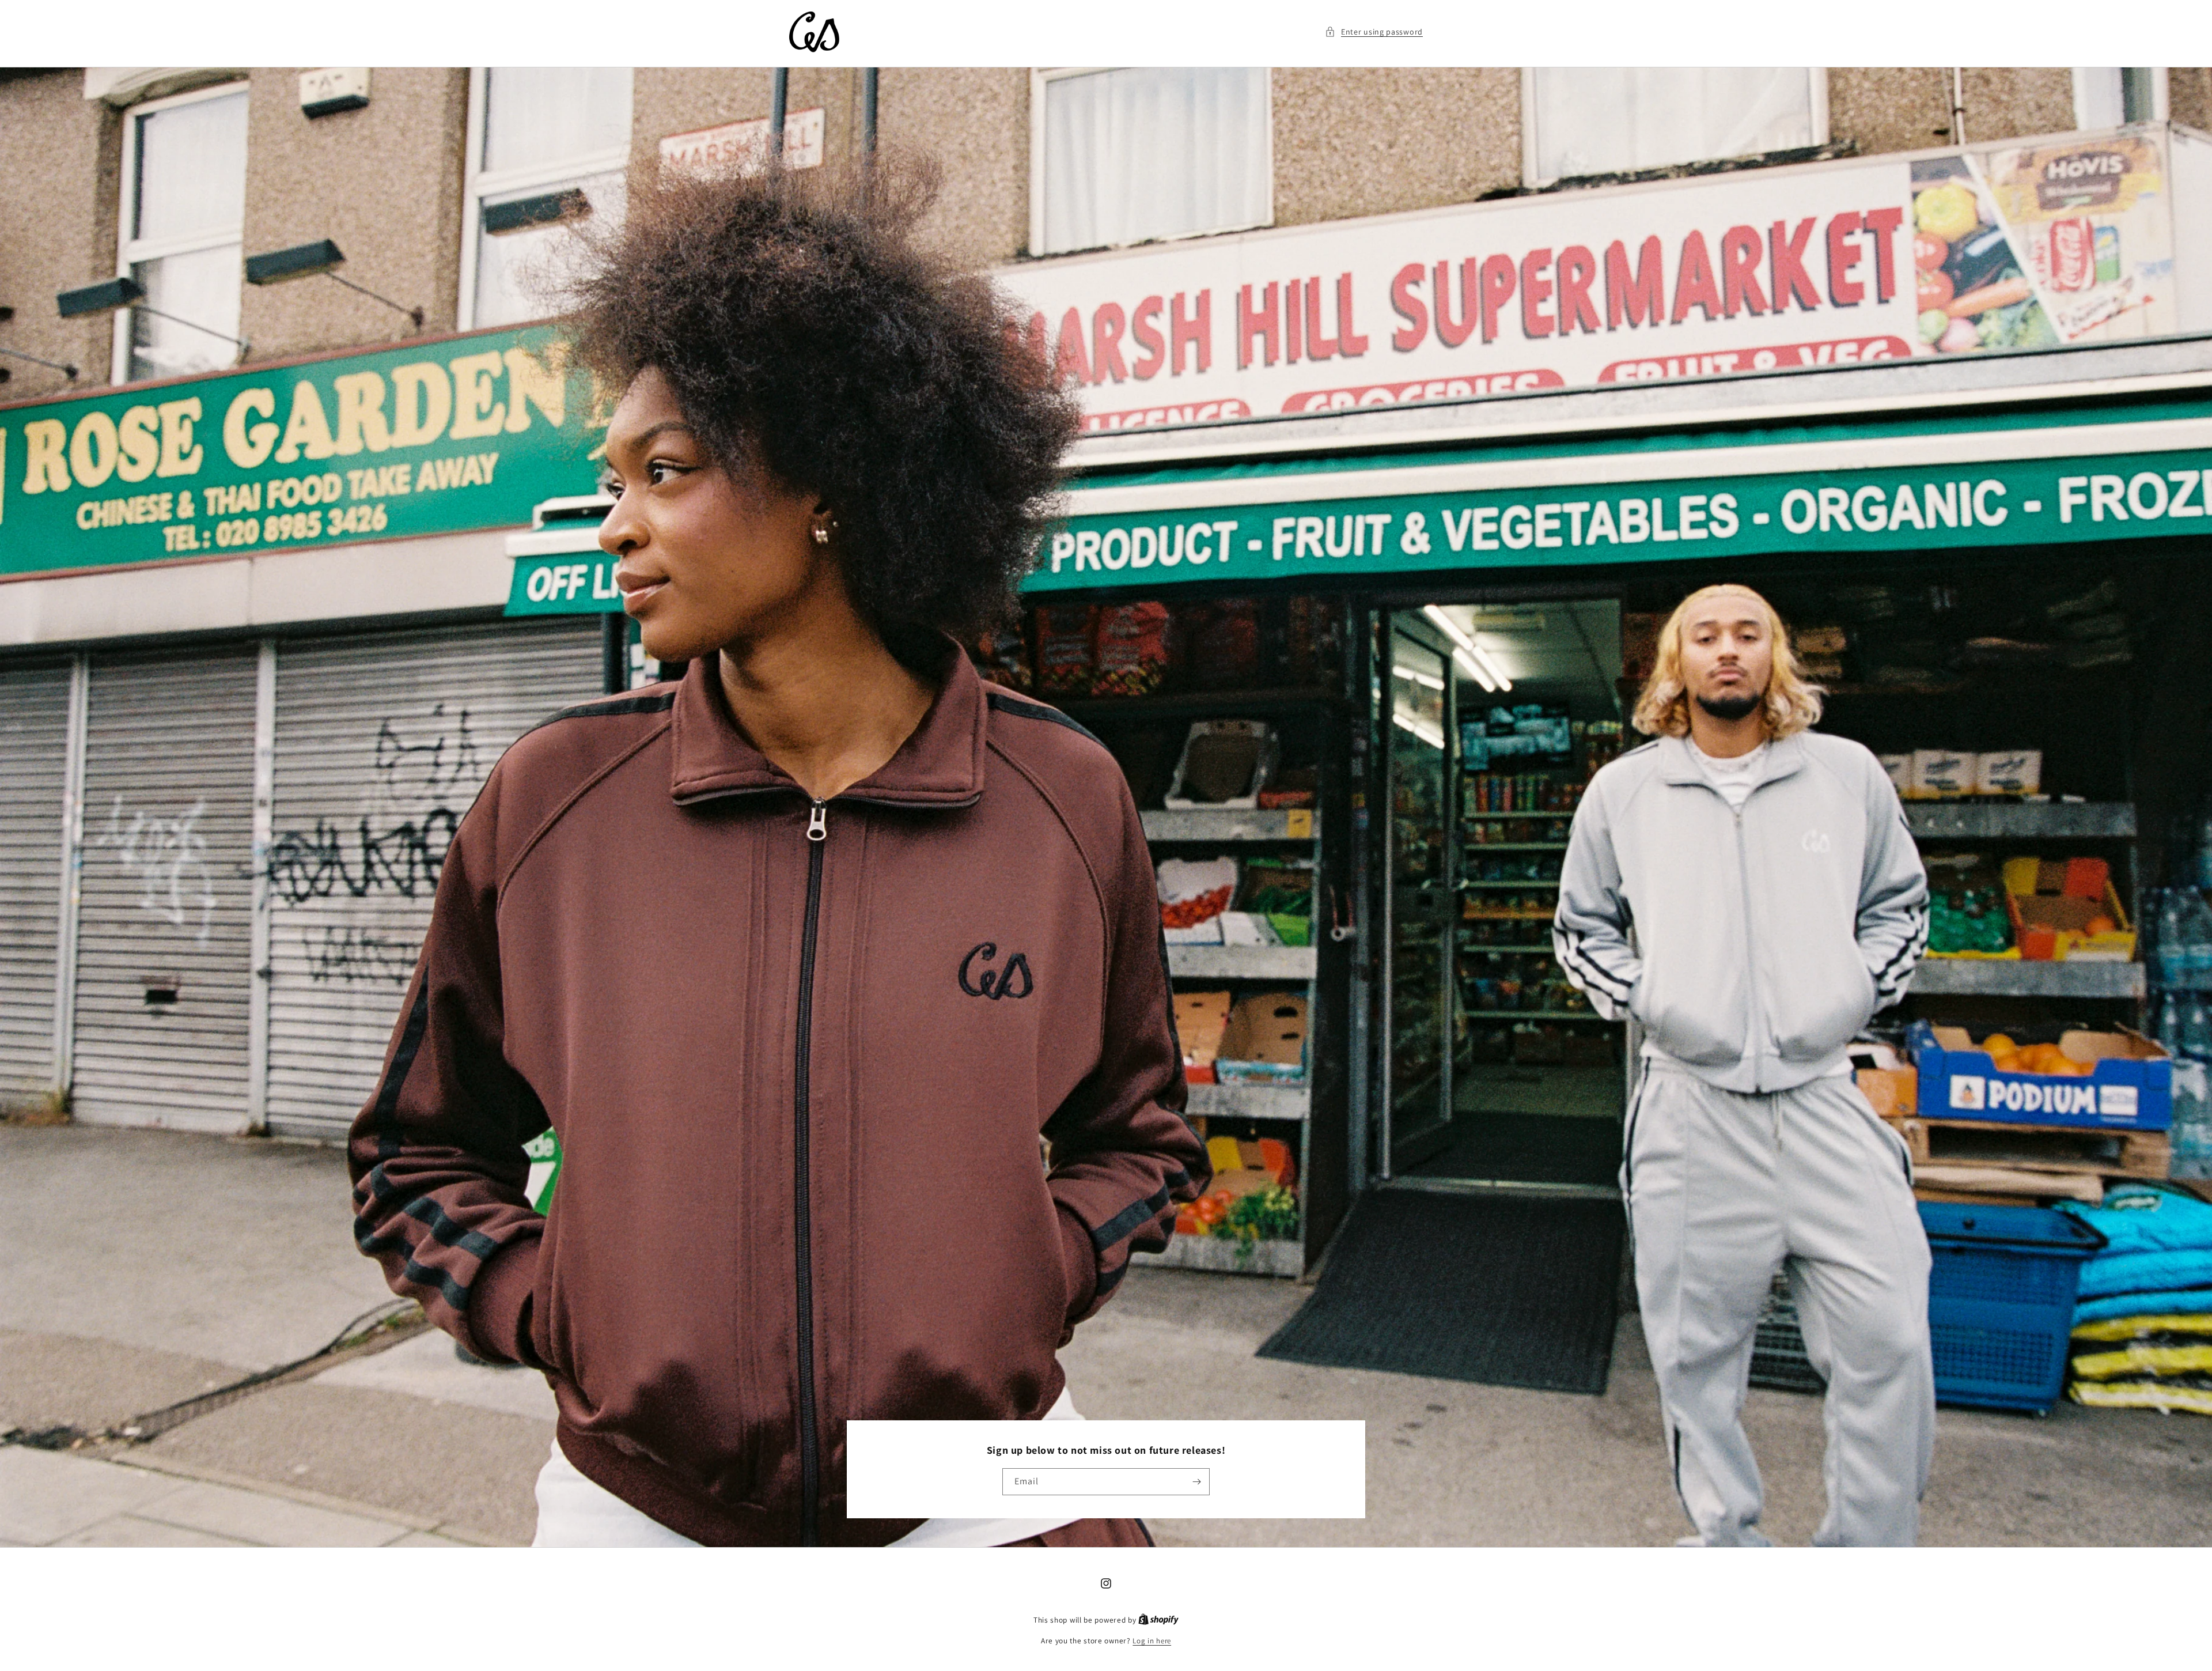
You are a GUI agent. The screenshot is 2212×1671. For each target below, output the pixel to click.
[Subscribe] (1196, 1482)
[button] (1374, 32)
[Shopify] (1158, 1620)
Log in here (1152, 1641)
